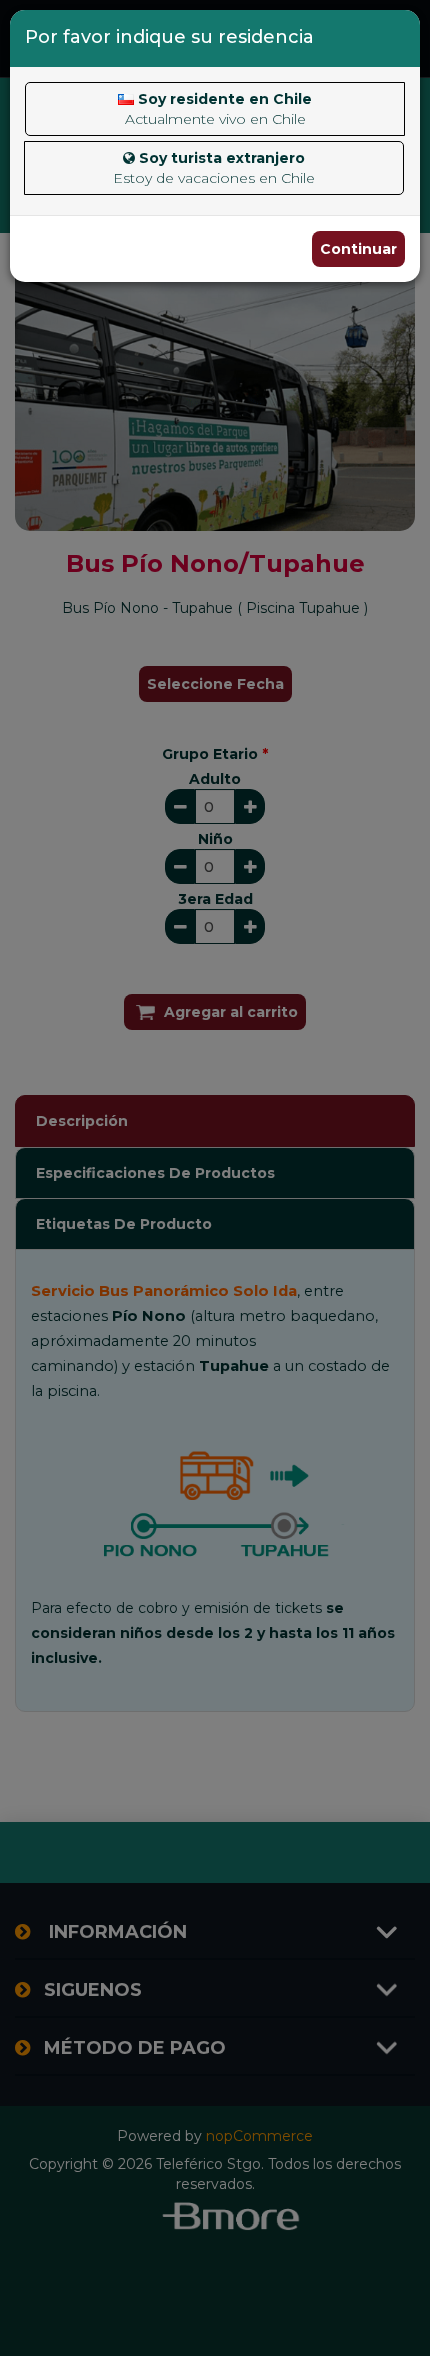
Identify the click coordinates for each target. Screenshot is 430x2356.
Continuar (358, 249)
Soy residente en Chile (219, 109)
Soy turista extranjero (214, 168)
